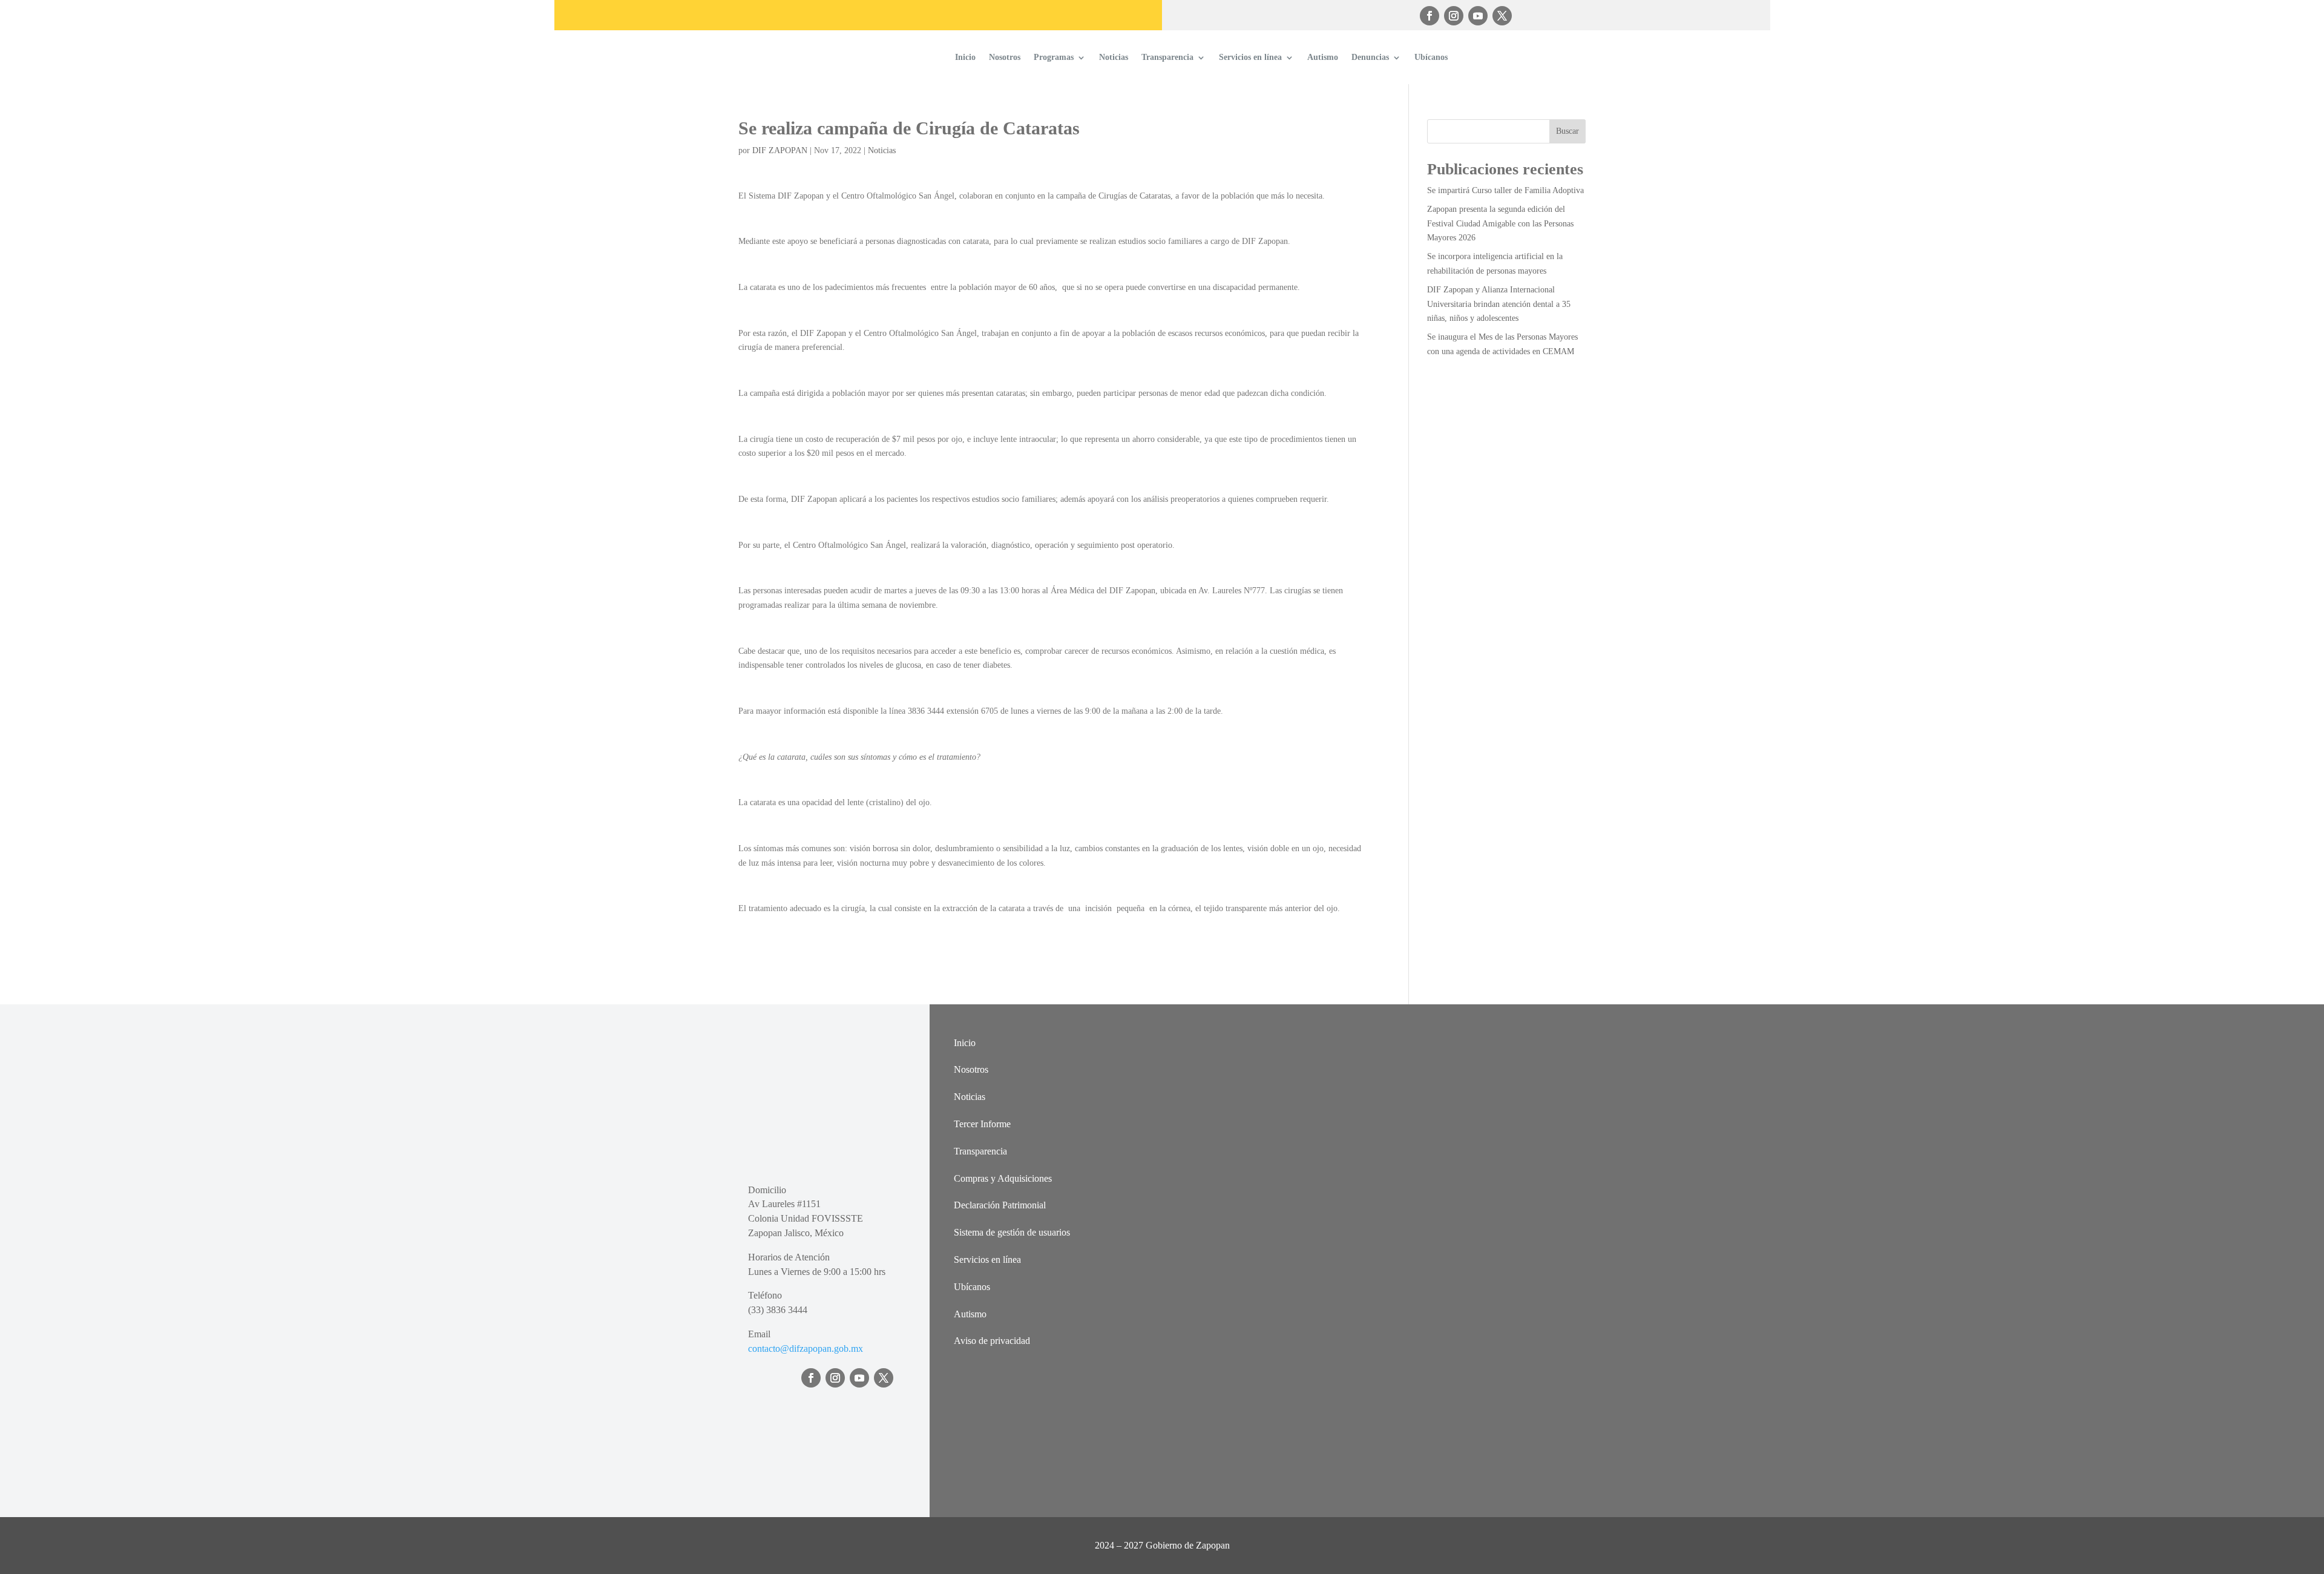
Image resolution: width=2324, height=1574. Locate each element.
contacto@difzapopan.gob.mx (806, 1348)
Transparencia (1167, 57)
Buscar (1567, 131)
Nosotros (1005, 57)
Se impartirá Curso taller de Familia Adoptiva (1505, 190)
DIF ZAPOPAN (780, 150)
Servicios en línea (1250, 57)
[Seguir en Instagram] (1454, 16)
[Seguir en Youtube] (1478, 16)
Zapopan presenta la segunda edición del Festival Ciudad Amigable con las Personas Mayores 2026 (1500, 224)
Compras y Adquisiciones (1003, 1178)
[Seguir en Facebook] (1430, 16)
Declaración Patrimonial (1000, 1205)
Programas (1054, 57)
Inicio (965, 57)
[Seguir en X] (1502, 16)
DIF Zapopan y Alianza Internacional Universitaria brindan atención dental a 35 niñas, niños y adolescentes (1499, 304)
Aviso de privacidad (992, 1341)
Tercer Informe (982, 1124)
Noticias (1114, 57)
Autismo (1323, 57)
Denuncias (1370, 57)
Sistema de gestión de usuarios (1012, 1232)
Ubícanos (1431, 57)
